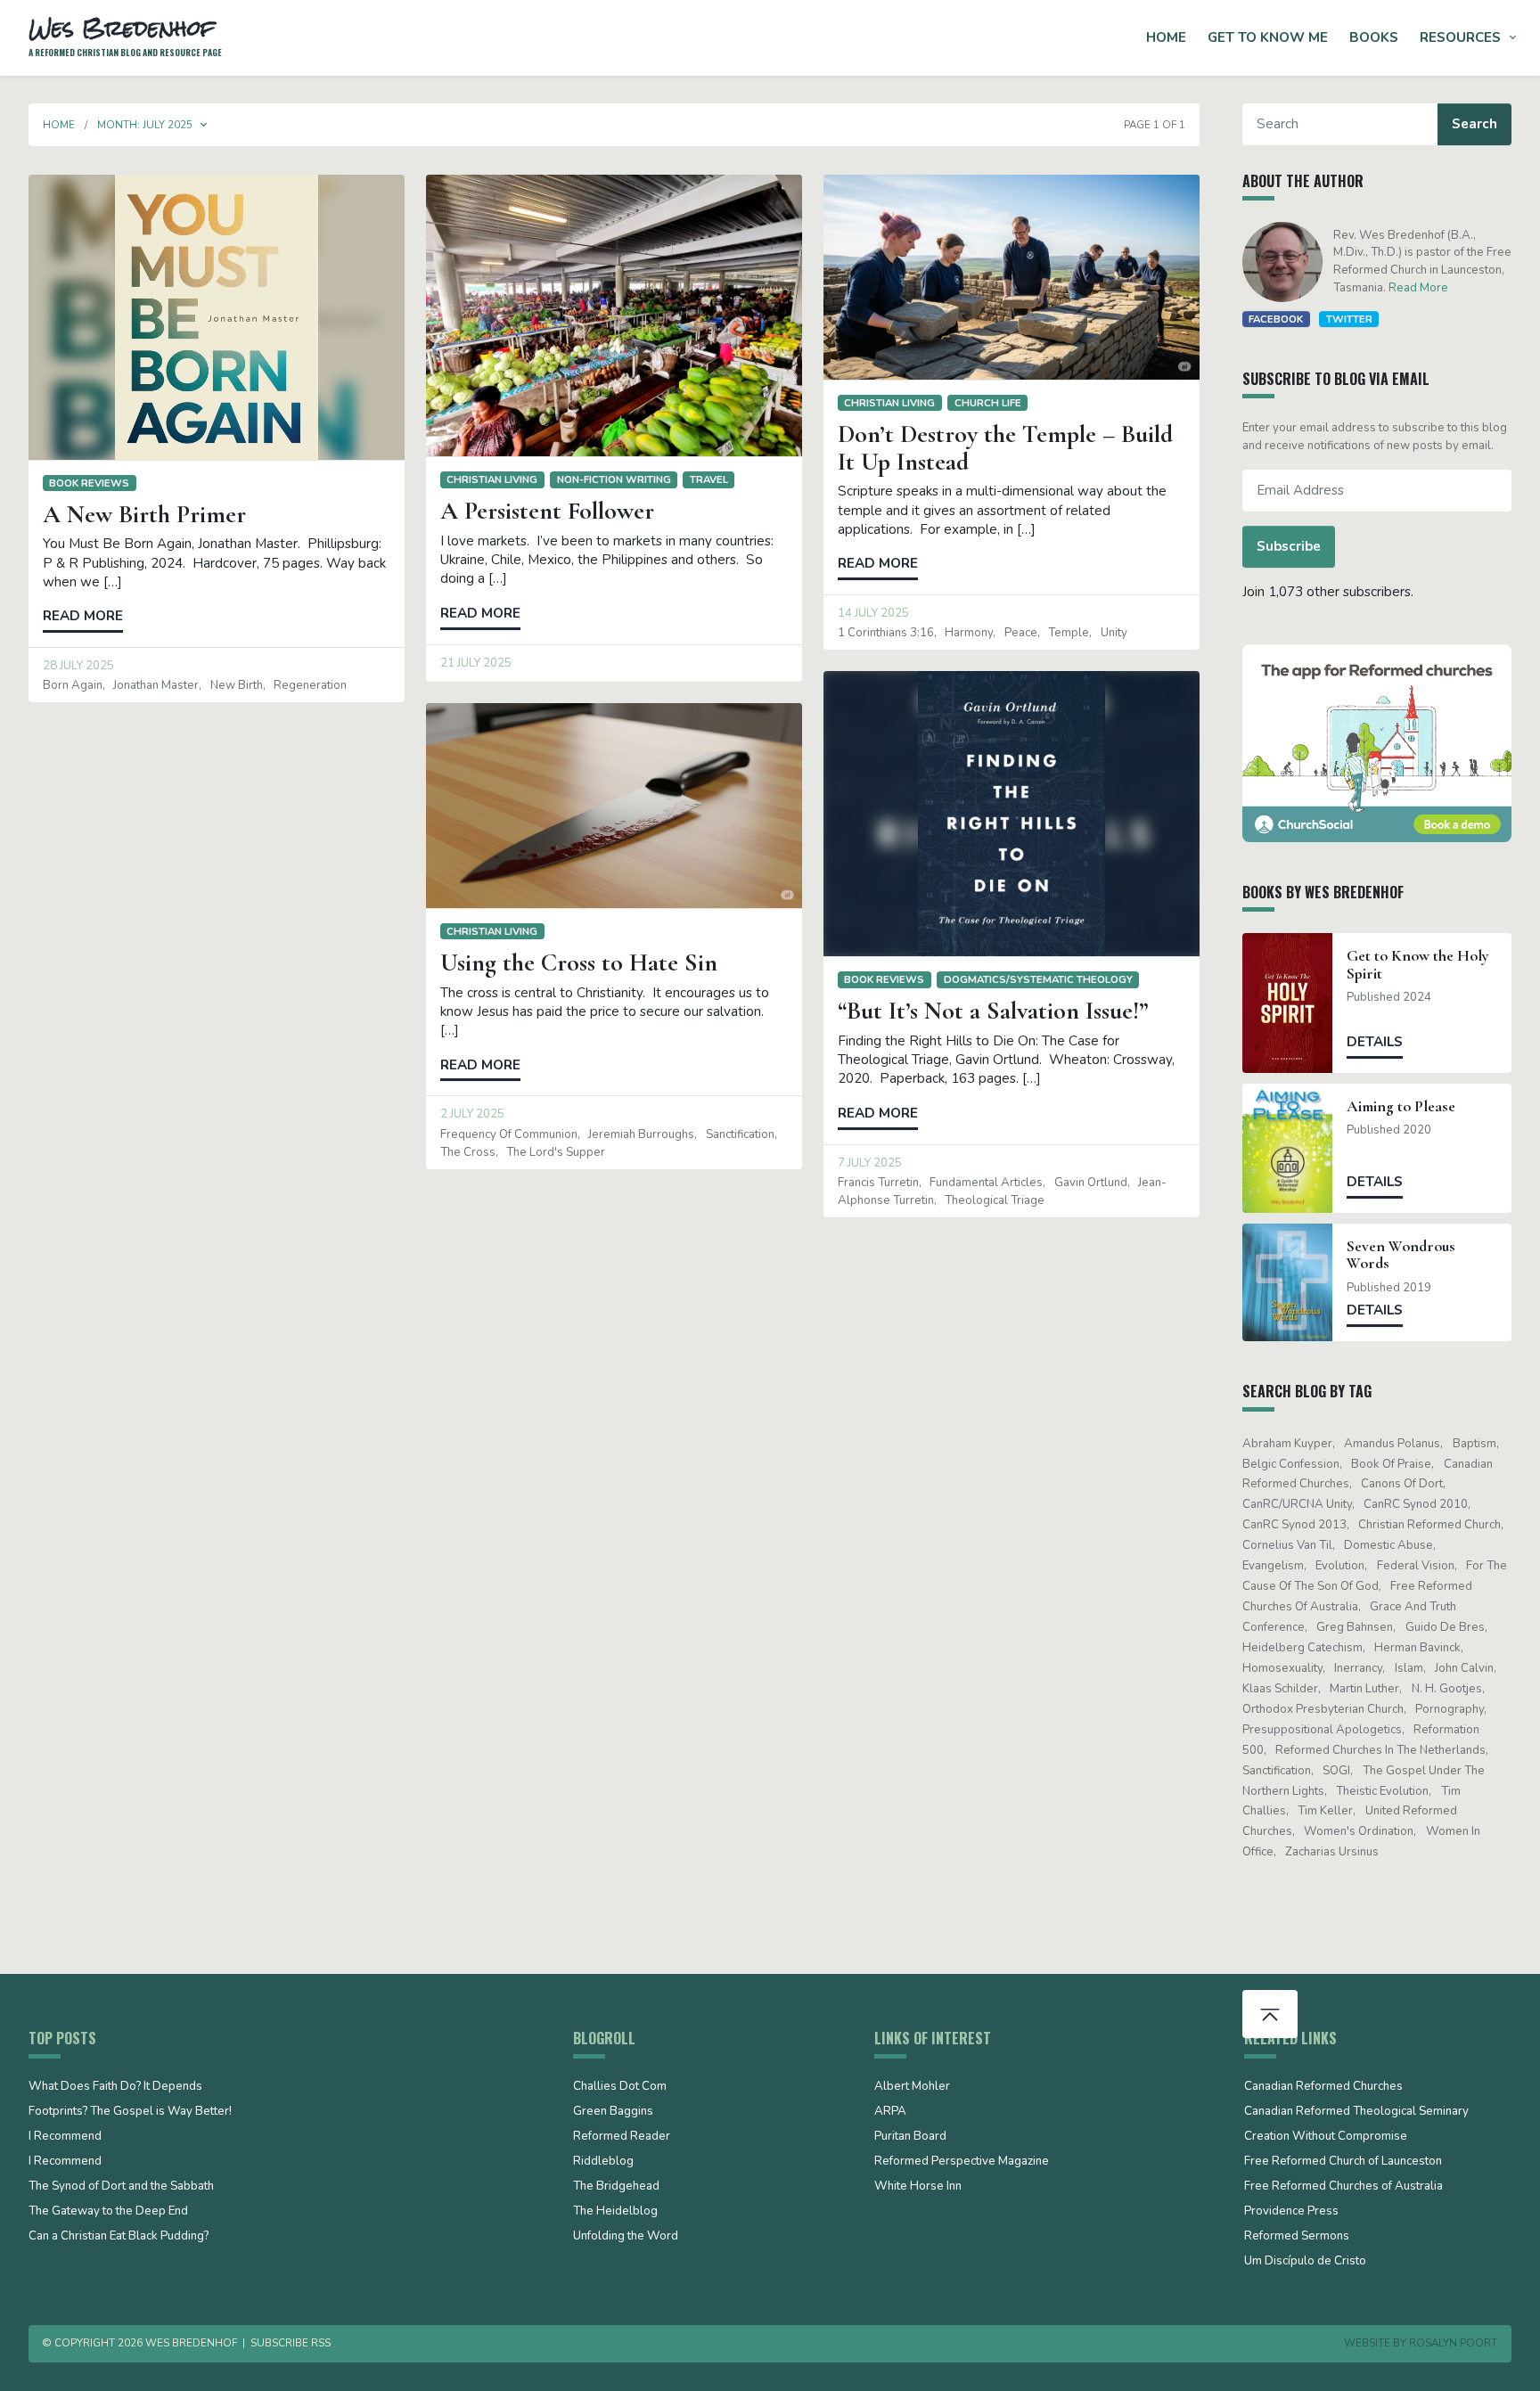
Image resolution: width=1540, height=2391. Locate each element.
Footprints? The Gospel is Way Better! (130, 2112)
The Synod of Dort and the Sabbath (121, 2187)
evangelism (1273, 1566)
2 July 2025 (472, 1114)
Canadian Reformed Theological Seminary (1356, 2112)
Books (1374, 37)
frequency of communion (509, 1134)
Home (1166, 37)
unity (1114, 633)
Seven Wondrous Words (1401, 1255)
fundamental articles (986, 1183)
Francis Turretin (878, 1183)
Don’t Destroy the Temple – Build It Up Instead (1005, 448)
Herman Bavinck (1417, 1648)
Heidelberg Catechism (1302, 1648)
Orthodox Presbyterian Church (1323, 1709)
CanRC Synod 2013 (1294, 1525)
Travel (709, 479)
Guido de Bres (1445, 1627)
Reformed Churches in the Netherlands (1380, 1750)
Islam (1409, 1668)
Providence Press (1291, 2212)
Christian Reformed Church (1429, 1525)
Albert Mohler (912, 2087)
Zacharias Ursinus (1332, 1852)
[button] (204, 125)
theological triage (995, 1200)
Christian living (492, 479)
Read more (83, 616)
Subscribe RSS (291, 2343)
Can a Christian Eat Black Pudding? (119, 2237)
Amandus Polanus (1392, 1444)
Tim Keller (1325, 1811)
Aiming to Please (1401, 1106)
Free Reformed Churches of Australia (1343, 2187)
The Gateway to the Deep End (108, 2212)
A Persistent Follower (547, 511)
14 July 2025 (873, 613)
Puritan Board (910, 2137)
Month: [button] (145, 125)
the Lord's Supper (556, 1152)
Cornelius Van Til (1287, 1545)
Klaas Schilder (1280, 1689)
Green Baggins (613, 2112)
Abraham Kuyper (1287, 1444)
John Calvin (1464, 1668)
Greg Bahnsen (1355, 1627)
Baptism (1474, 1444)
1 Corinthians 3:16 (886, 633)
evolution (1340, 1566)
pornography (1450, 1709)
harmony (969, 633)
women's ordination (1359, 1831)
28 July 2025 (78, 666)
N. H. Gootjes (1447, 1689)
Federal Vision (1416, 1566)
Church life (988, 403)
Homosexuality (1282, 1668)
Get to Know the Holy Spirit (1418, 964)
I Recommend (65, 2137)
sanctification (740, 1134)
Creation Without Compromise (1326, 2137)
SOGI (1336, 1771)
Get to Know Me (1268, 37)
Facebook (1276, 319)
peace (1021, 633)
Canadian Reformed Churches (1323, 2087)
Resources (1460, 37)
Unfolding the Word (626, 2237)
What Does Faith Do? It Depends (115, 2087)
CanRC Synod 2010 (1416, 1504)
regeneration (310, 685)
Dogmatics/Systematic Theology (1038, 979)
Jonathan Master (156, 685)
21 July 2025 (476, 663)
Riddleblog (603, 2162)
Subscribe (1289, 546)
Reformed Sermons (1297, 2237)
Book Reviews (89, 483)
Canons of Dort (1402, 1484)
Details (1375, 1042)
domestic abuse (1388, 1545)
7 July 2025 (870, 1163)
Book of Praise (1391, 1464)
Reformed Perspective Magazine (962, 2162)
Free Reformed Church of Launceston (1343, 2162)
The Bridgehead (616, 2187)
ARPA (890, 2112)
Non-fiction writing (614, 479)
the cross (468, 1152)
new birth (237, 685)
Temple (1069, 633)
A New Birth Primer (144, 514)
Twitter (1349, 319)
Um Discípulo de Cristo (1305, 2262)
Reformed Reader (622, 2137)
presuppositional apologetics (1322, 1730)
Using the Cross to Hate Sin (579, 962)
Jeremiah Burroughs (641, 1134)
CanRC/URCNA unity (1297, 1504)
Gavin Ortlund (1091, 1183)
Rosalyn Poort (1453, 2343)
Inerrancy (1358, 1668)
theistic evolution (1382, 1791)
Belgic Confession (1291, 1464)
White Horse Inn (918, 2187)
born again (73, 685)
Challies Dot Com (620, 2087)
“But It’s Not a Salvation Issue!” (993, 1011)
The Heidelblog (615, 2212)
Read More (1418, 288)
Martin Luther (1364, 1689)
